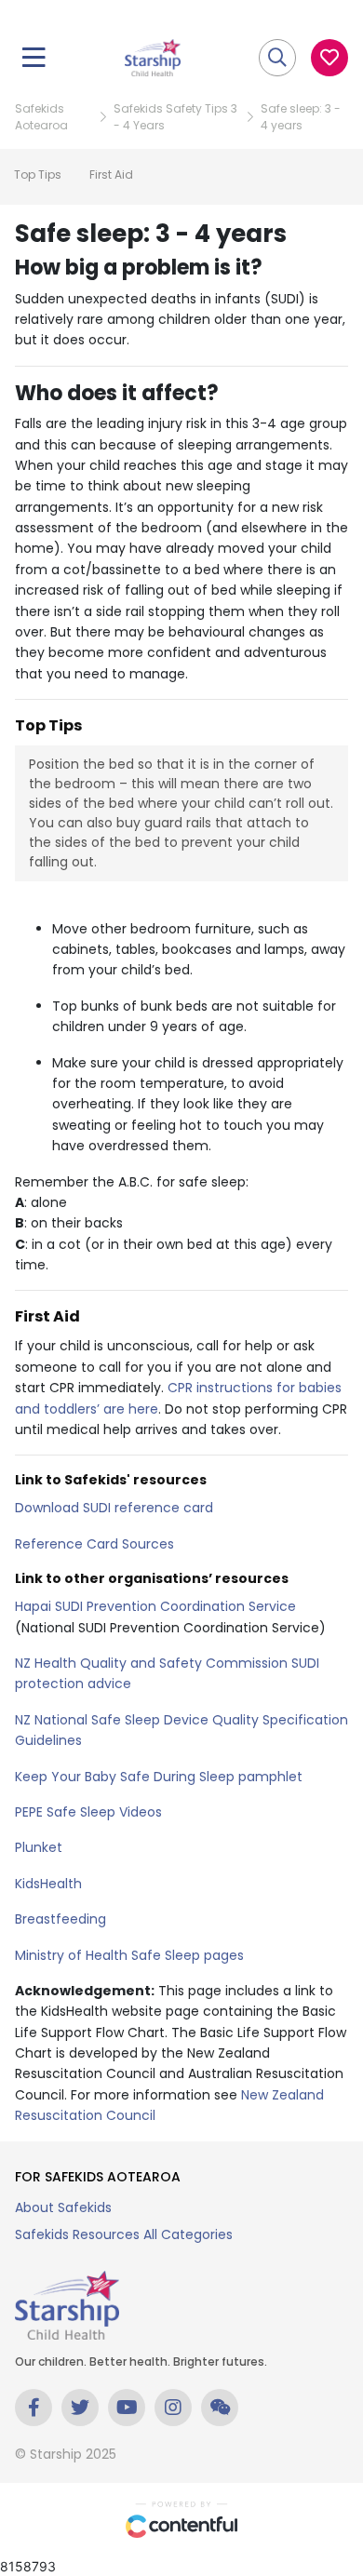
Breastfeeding (60, 1919)
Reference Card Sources (94, 1544)
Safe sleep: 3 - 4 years (301, 117)
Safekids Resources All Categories (124, 2234)
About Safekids (63, 2207)
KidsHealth (48, 1884)
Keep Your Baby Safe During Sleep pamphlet (159, 1777)
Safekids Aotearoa (41, 117)
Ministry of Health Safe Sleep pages (129, 1955)
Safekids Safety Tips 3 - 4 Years (175, 117)
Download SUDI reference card (114, 1508)
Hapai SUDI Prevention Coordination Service (155, 1606)
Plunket (39, 1847)
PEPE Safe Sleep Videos (88, 1812)
